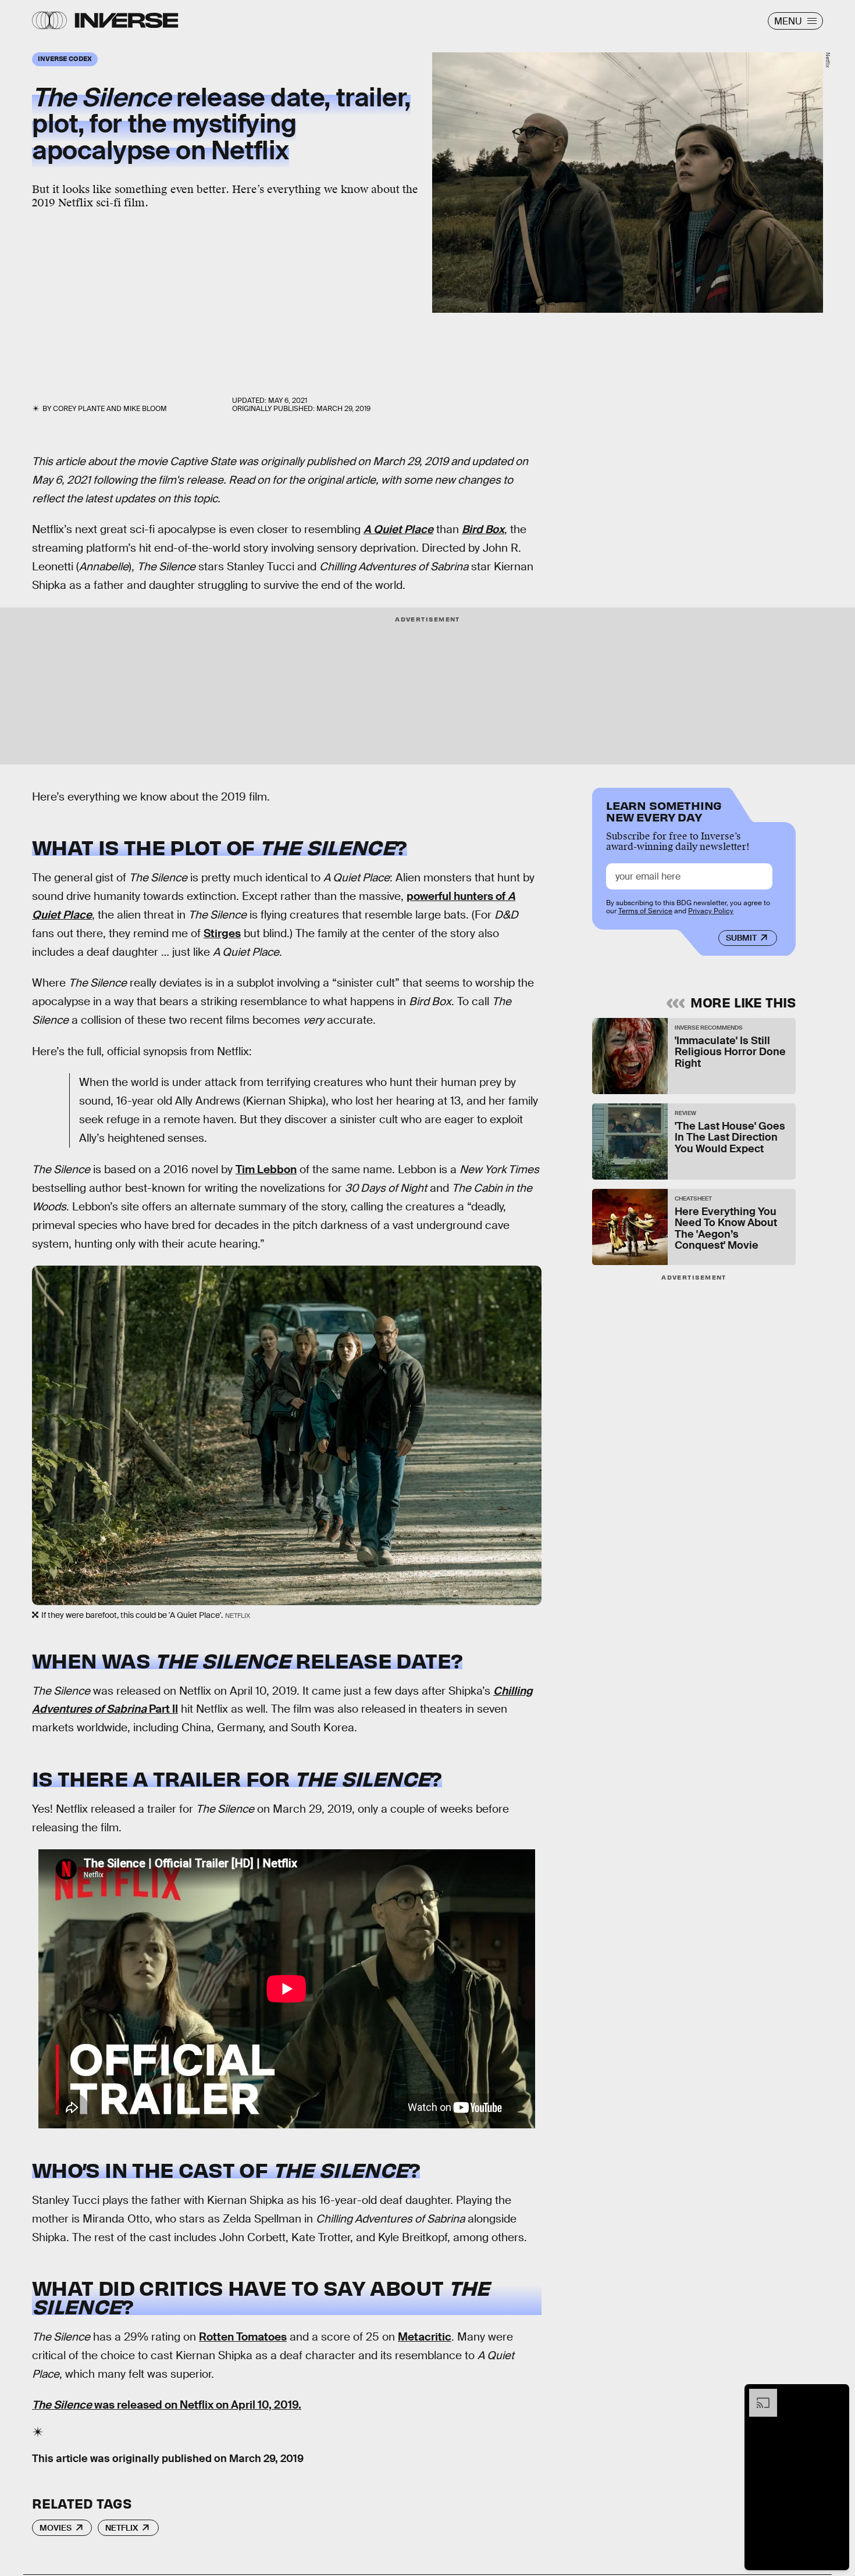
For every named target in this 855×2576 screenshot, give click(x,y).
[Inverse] (127, 20)
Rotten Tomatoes (243, 2337)
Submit (741, 938)
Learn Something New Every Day (664, 810)
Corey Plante (79, 409)
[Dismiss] (836, 2395)
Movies (56, 2528)
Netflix (122, 2528)
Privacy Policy (711, 911)
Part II (162, 1709)
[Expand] (757, 2395)
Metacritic (425, 2337)
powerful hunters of (457, 896)
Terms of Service (645, 911)
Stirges (222, 933)
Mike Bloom (145, 409)
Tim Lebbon (266, 1169)
